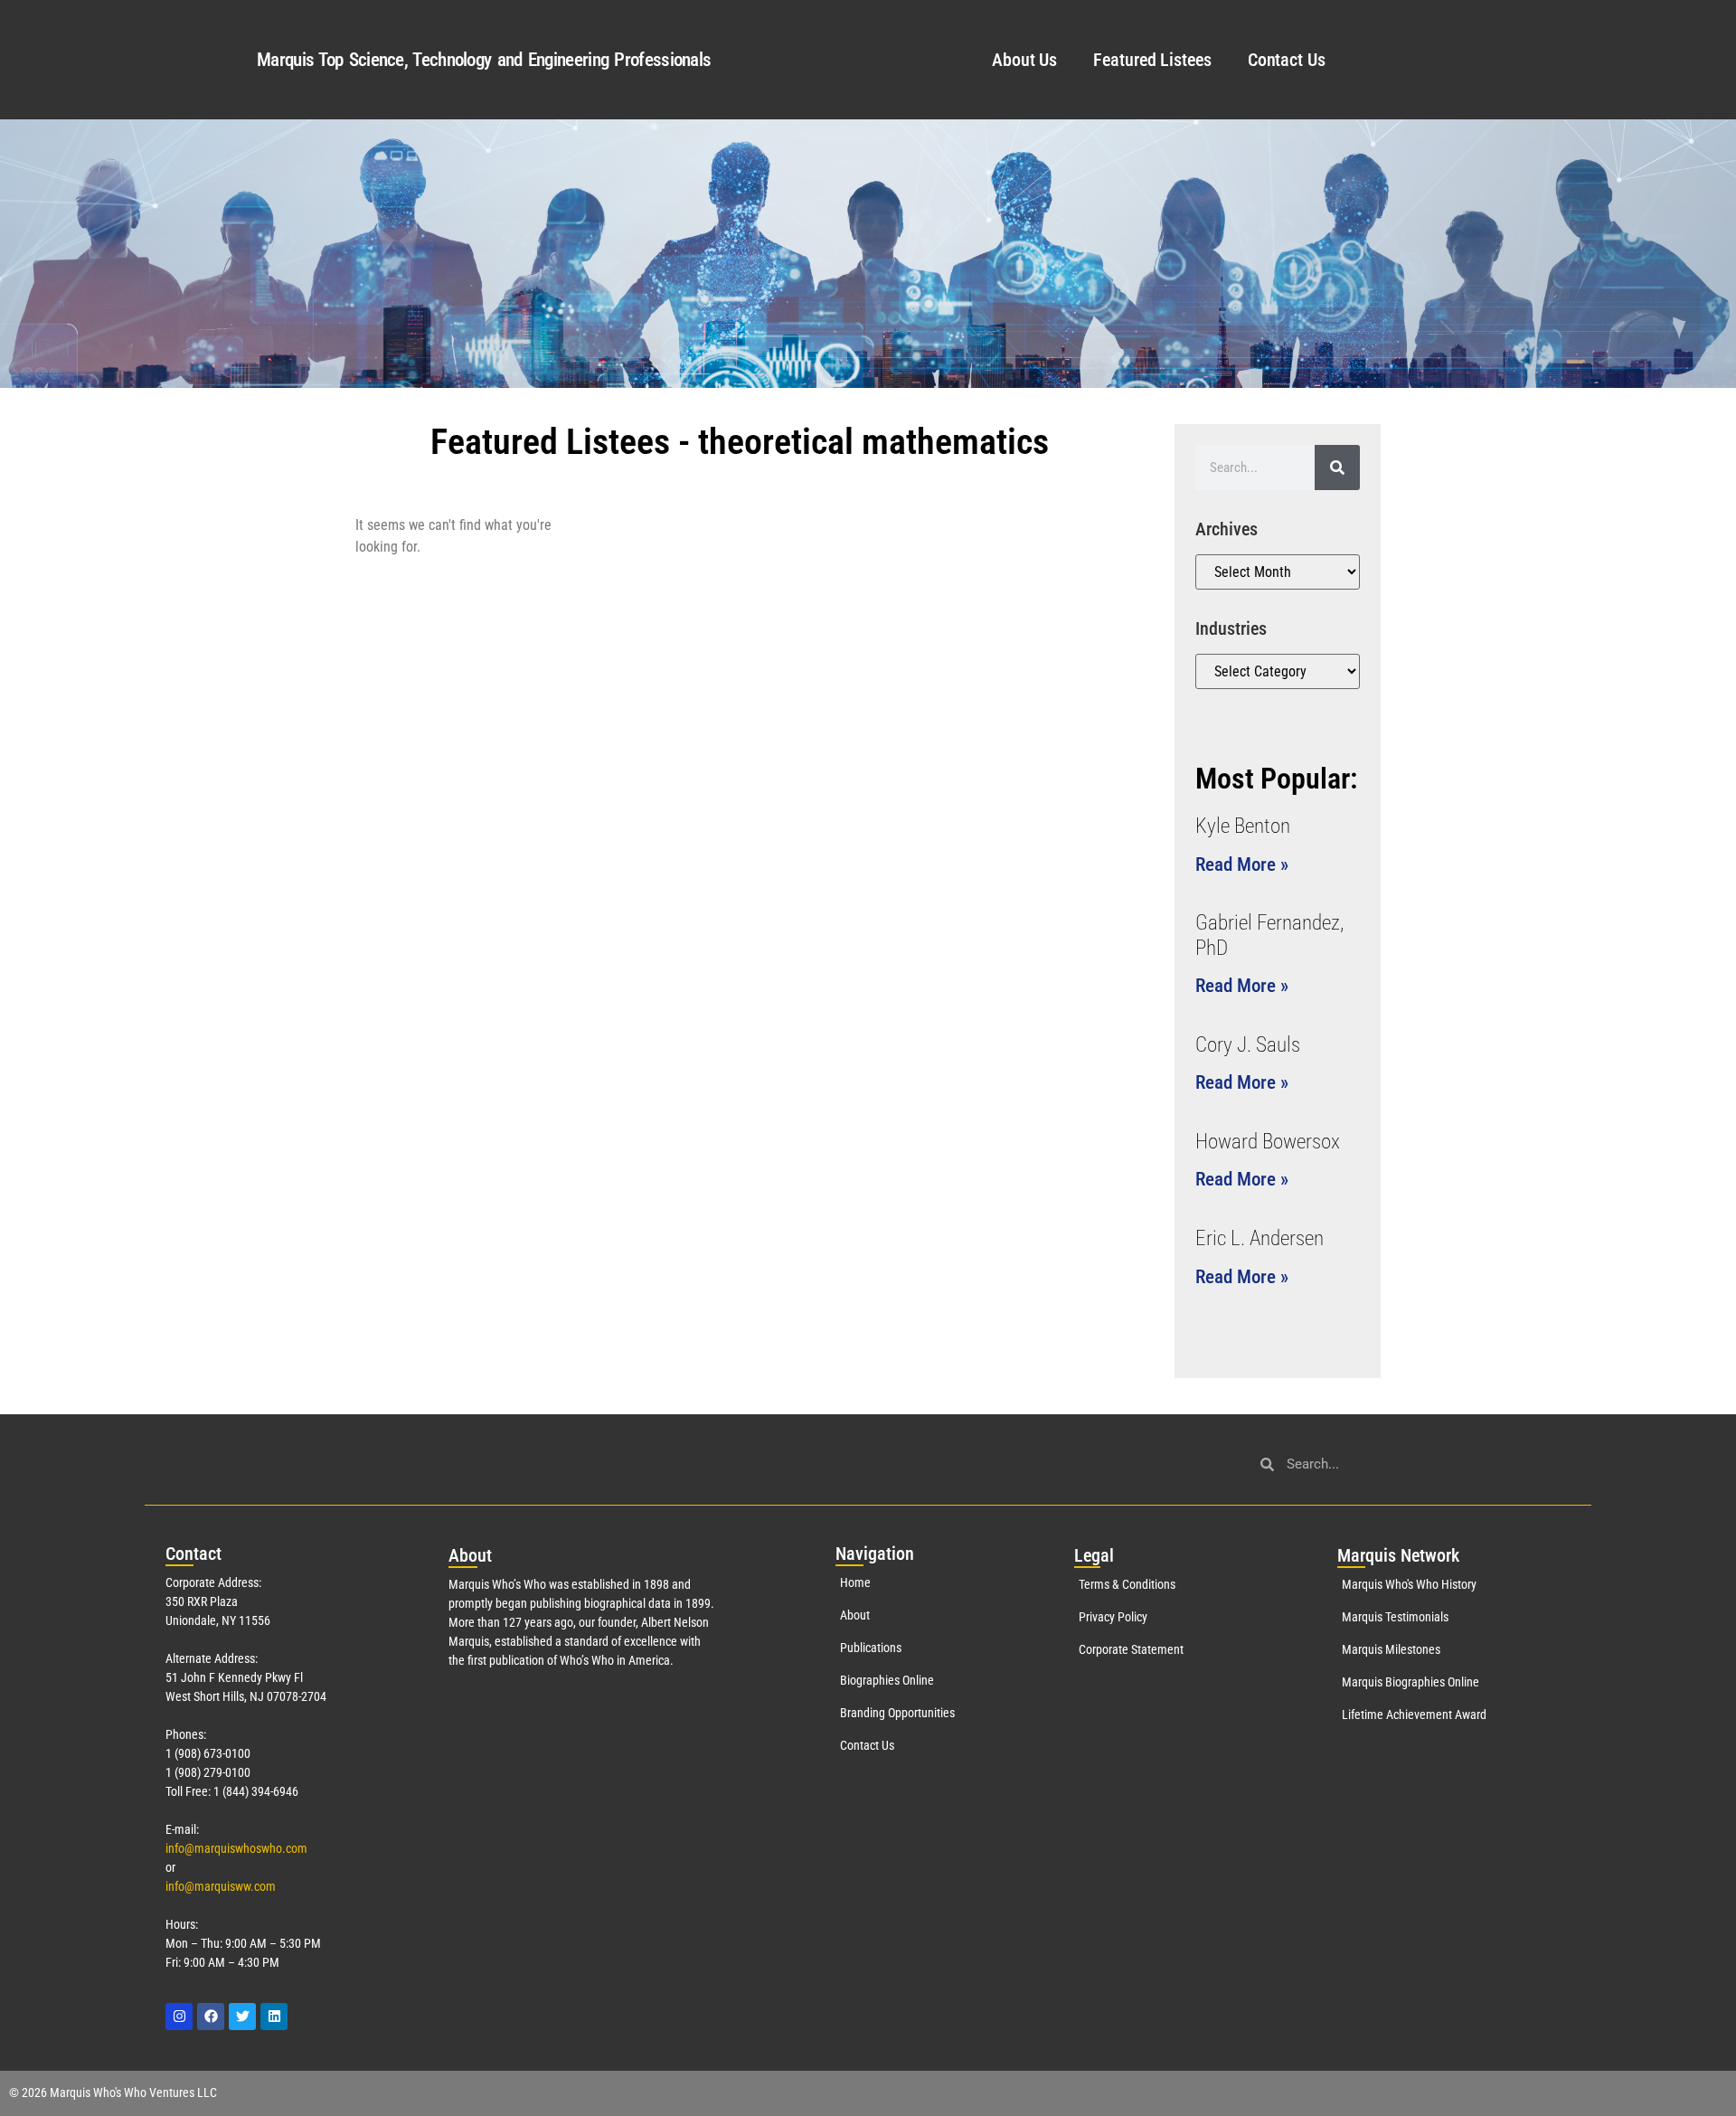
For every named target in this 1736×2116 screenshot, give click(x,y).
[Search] (1337, 468)
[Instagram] (179, 2017)
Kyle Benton (1243, 826)
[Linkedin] (274, 2017)
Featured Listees (1152, 60)
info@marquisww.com (221, 1886)
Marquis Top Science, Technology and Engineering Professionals (484, 60)
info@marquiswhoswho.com (236, 1848)
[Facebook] (211, 2017)
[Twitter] (242, 2017)
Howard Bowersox (1268, 1142)
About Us (1024, 60)
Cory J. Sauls (1248, 1045)
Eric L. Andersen (1260, 1238)
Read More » (1242, 864)
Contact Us (1287, 60)
